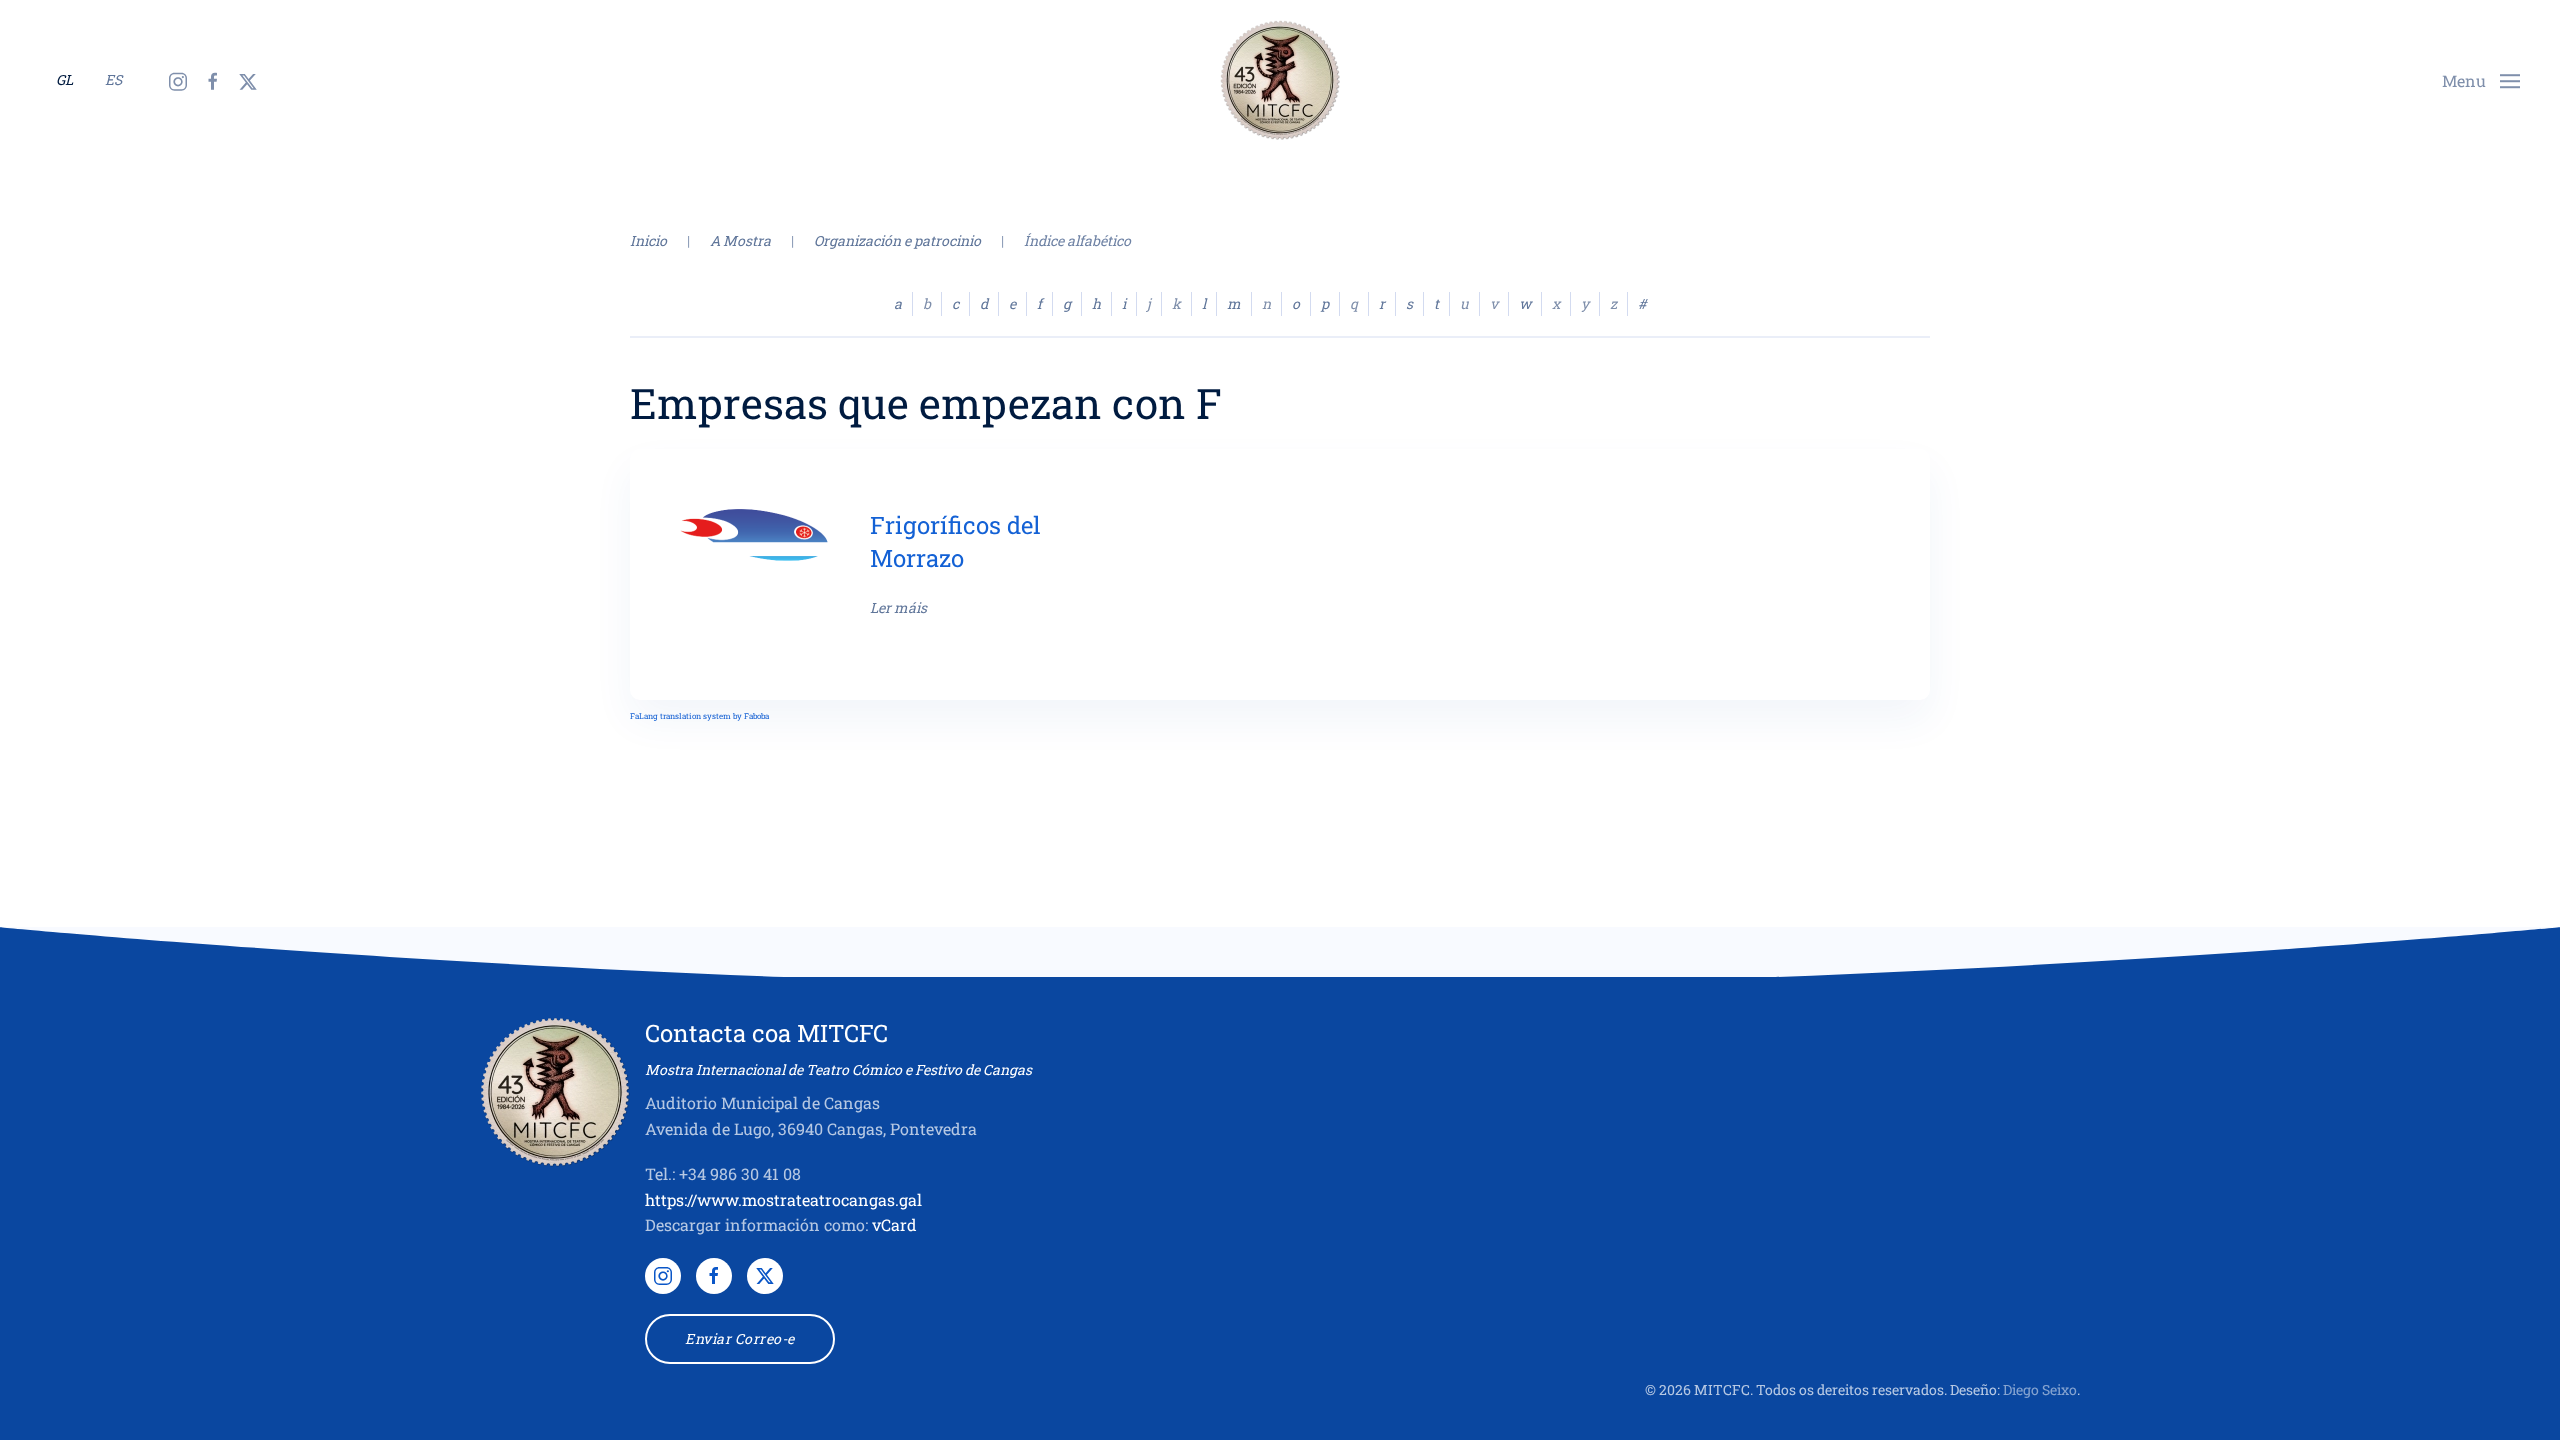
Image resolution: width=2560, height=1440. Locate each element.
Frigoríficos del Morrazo (955, 542)
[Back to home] (1280, 80)
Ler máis (898, 607)
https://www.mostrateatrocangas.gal (783, 1199)
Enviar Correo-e (740, 1338)
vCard (894, 1224)
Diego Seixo (2040, 1389)
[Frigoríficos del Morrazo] (755, 532)
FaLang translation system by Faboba (699, 716)
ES (113, 79)
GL (64, 79)
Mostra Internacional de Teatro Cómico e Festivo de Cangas (838, 1069)
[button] (2481, 78)
